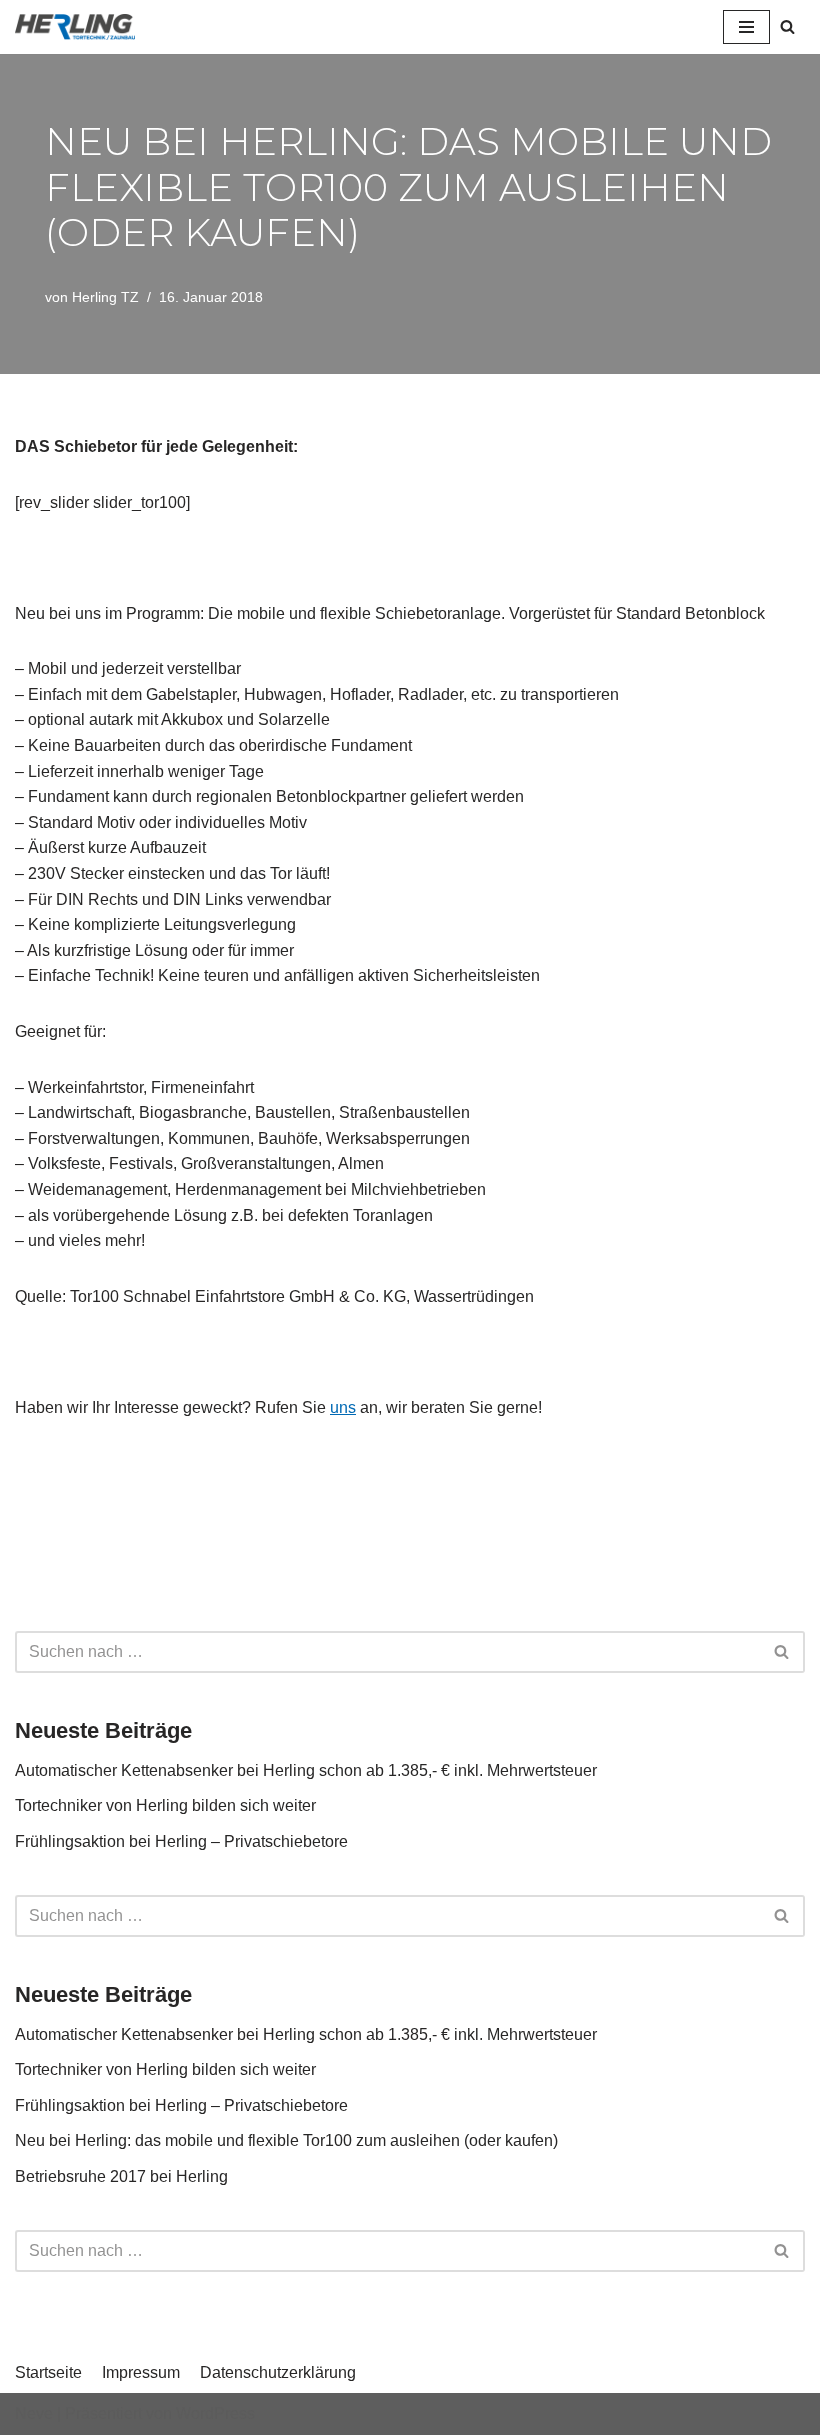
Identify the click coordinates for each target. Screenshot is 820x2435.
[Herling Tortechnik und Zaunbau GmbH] (75, 27)
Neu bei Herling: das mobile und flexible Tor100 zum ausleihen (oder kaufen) (286, 2140)
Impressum (141, 2372)
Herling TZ (105, 297)
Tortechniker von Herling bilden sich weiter (165, 1805)
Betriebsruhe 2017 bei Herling (121, 2176)
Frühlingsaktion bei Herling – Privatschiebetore (181, 1841)
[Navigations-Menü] (746, 27)
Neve (34, 2413)
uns (343, 1407)
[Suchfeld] (787, 26)
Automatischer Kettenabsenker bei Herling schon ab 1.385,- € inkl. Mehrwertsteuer (306, 1770)
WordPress (215, 2413)
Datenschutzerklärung (278, 2372)
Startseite (48, 2372)
